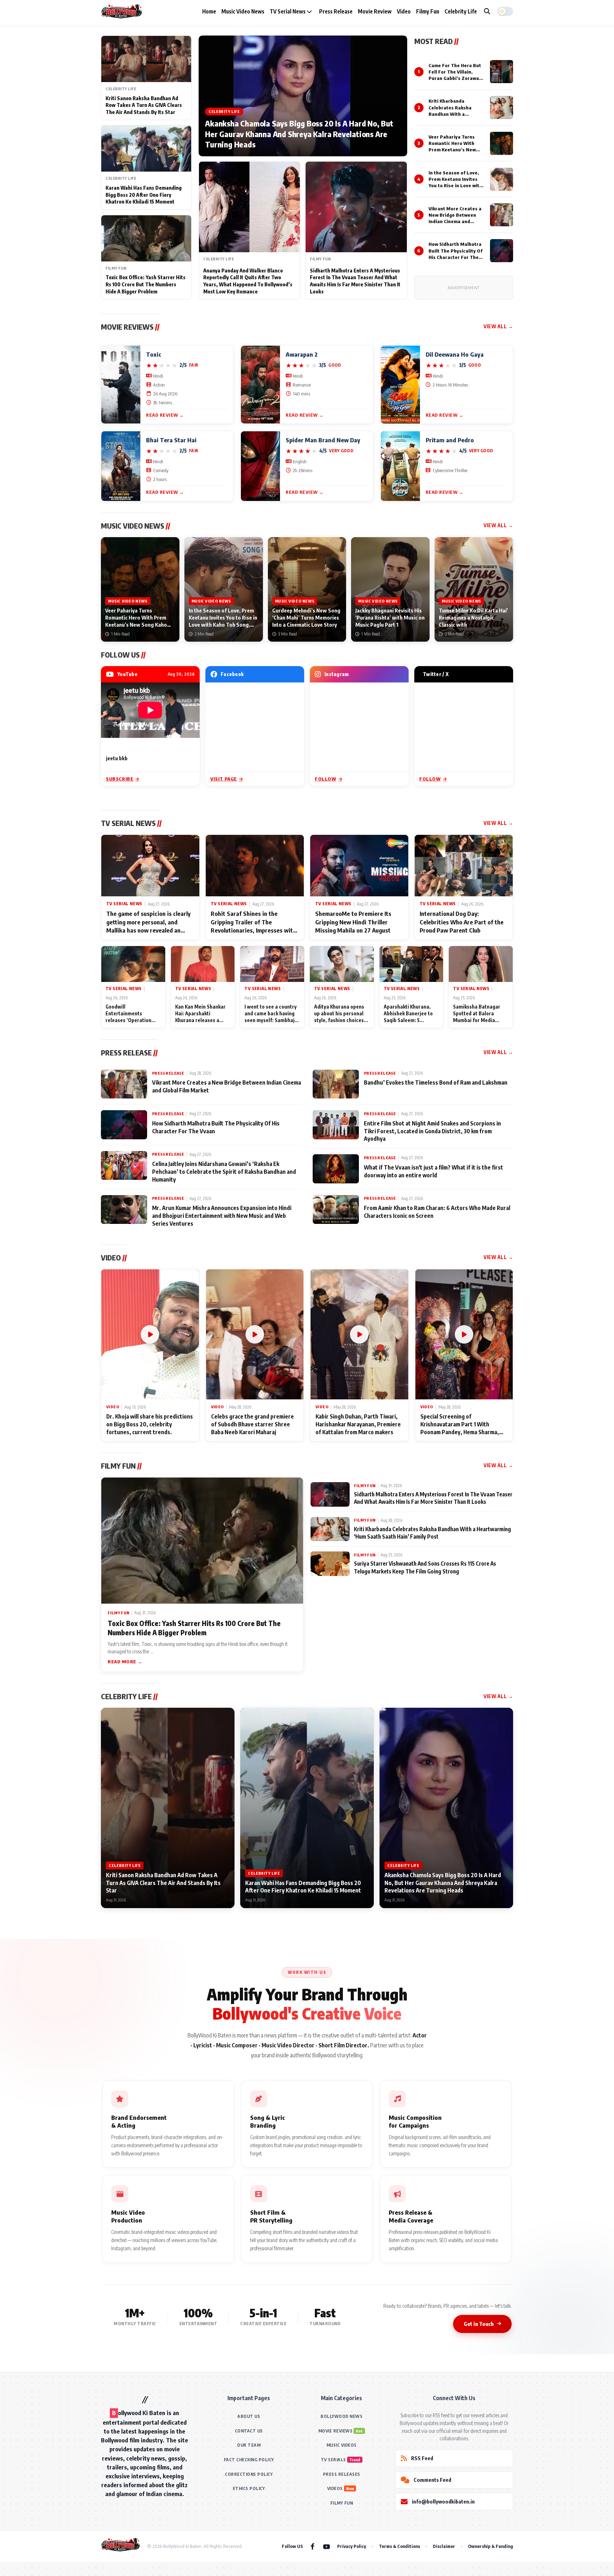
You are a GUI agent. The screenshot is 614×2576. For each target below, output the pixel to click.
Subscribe (120, 779)
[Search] (487, 11)
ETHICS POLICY (249, 2488)
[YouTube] (327, 2546)
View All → (498, 326)
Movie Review (375, 11)
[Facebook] (313, 2546)
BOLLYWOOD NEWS (341, 2416)
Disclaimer (444, 2546)
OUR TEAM (249, 2445)
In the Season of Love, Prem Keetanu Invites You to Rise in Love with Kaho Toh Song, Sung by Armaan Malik (455, 186)
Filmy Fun (428, 11)
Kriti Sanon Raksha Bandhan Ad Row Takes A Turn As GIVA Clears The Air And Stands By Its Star (144, 105)
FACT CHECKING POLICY (249, 2460)
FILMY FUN (342, 2503)
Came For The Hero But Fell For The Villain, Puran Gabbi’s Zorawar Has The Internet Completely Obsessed (455, 78)
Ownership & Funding (491, 2546)
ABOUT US (249, 2416)
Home (209, 11)
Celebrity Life (461, 11)
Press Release (336, 11)
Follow (326, 779)
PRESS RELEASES (342, 2474)
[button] (505, 11)
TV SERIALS (333, 2460)
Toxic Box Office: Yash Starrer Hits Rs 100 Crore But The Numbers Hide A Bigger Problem (146, 284)
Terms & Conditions (399, 2546)
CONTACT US (249, 2431)
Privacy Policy (352, 2546)
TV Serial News (288, 11)
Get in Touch (479, 2324)
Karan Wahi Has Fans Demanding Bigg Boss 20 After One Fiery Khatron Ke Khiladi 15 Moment (144, 195)
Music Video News (243, 11)
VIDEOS (335, 2488)
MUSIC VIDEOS (342, 2445)
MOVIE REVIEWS (336, 2431)
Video (404, 11)
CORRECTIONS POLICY (249, 2474)
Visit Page (224, 779)
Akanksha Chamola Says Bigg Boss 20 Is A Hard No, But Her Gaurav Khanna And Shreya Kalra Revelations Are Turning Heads (299, 134)
